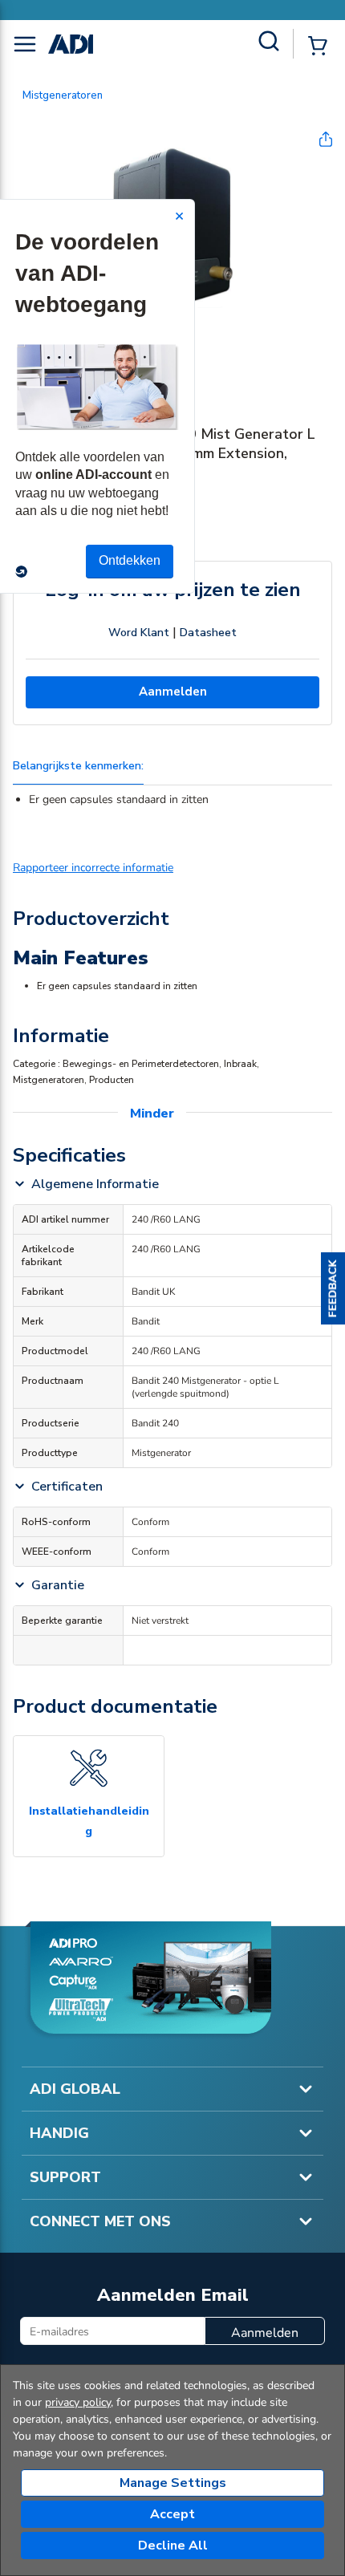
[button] (333, 1288)
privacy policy (78, 2402)
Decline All (173, 2546)
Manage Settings (173, 2483)
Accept (172, 2514)
